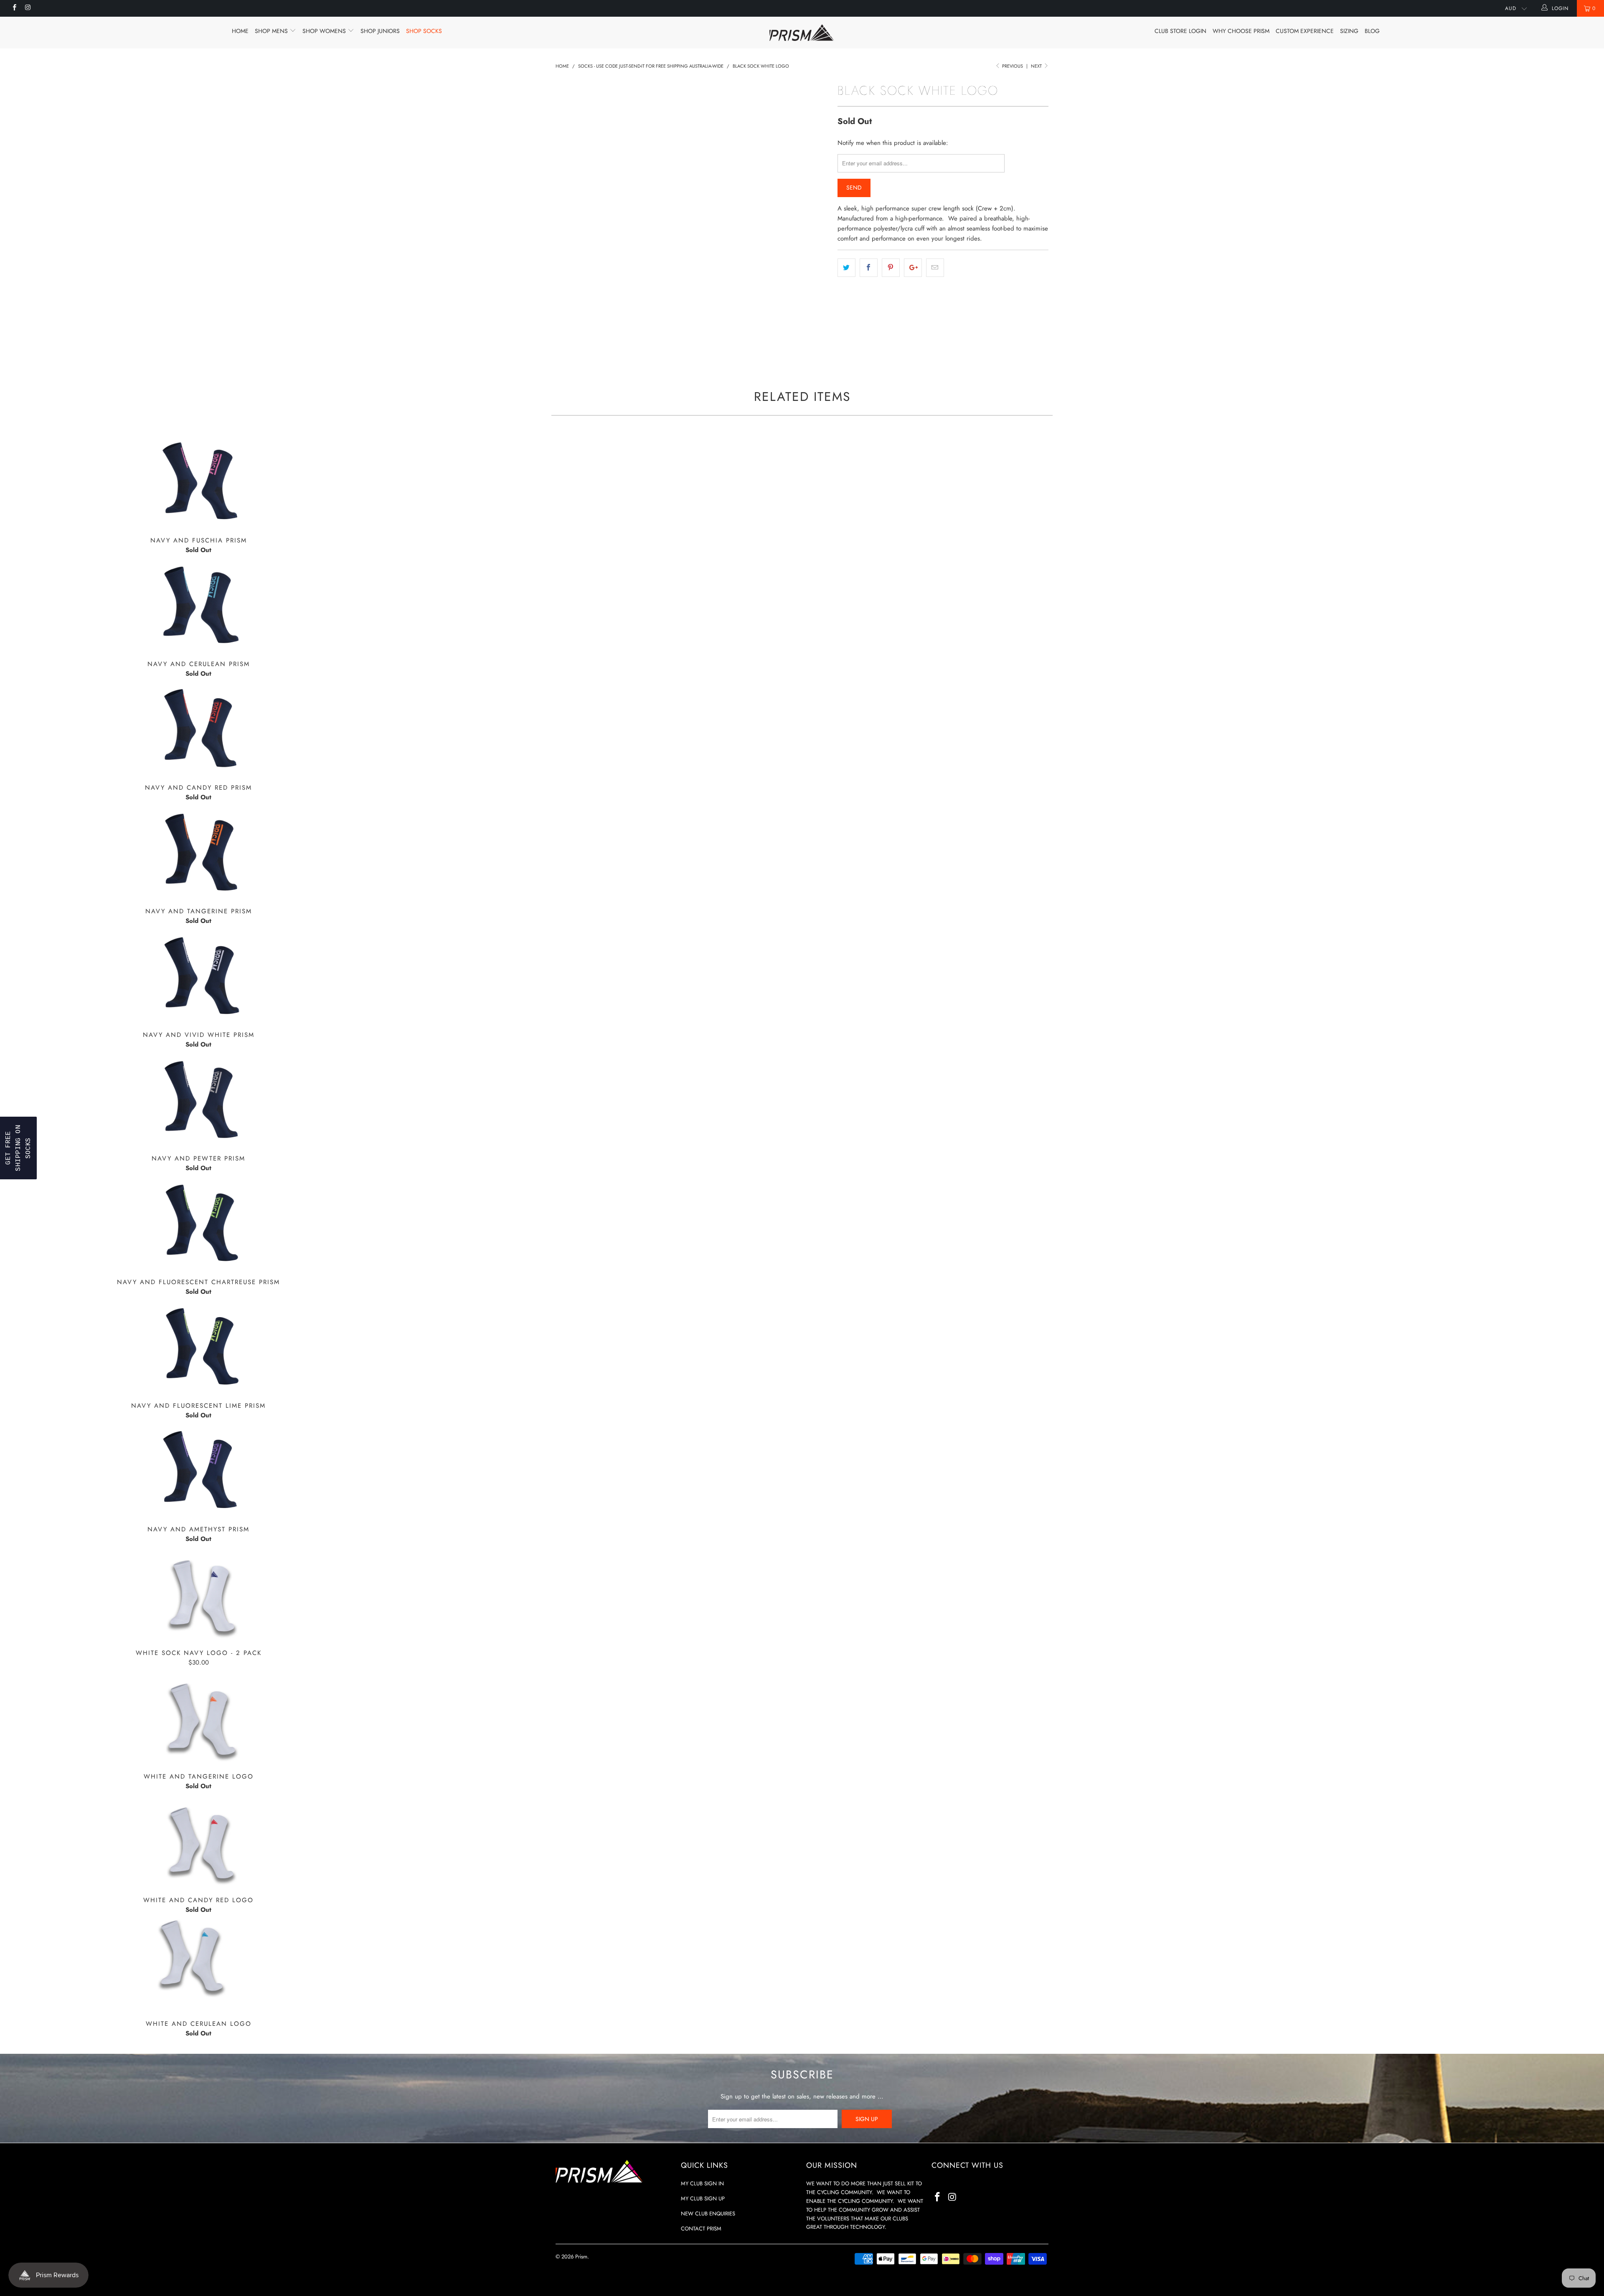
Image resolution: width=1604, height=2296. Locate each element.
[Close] (911, 1033)
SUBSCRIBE (860, 1224)
